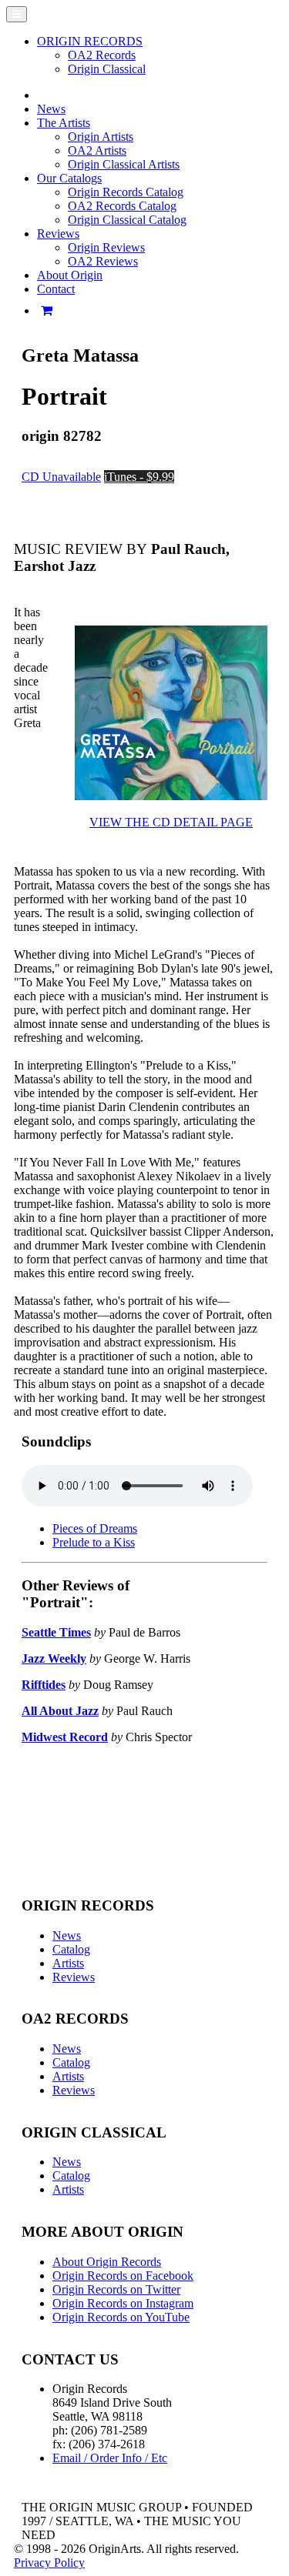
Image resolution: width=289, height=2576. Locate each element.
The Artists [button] (64, 123)
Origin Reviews (106, 247)
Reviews (74, 1977)
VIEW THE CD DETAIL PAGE (171, 822)
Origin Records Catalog (126, 192)
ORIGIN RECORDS (90, 41)
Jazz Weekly (54, 1658)
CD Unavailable (61, 477)
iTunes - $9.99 (139, 477)
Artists (68, 1963)
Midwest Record (65, 1737)
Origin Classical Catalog (127, 220)
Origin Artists (101, 137)
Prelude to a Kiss (94, 1542)
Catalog (71, 1949)
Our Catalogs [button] (69, 178)
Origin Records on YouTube (121, 2317)
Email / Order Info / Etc (110, 2458)
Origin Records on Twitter (116, 2289)
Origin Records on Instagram (123, 2303)
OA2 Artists (97, 150)
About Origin (70, 275)
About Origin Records (107, 2262)
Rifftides (44, 1685)
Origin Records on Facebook (123, 2276)
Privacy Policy (49, 2563)
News (51, 109)
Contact (56, 289)
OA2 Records (102, 55)
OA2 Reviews (103, 261)
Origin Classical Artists (124, 164)
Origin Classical (107, 69)
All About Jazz (60, 1711)
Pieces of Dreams (95, 1528)
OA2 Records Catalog (122, 206)
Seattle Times (56, 1632)
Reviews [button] (58, 234)
